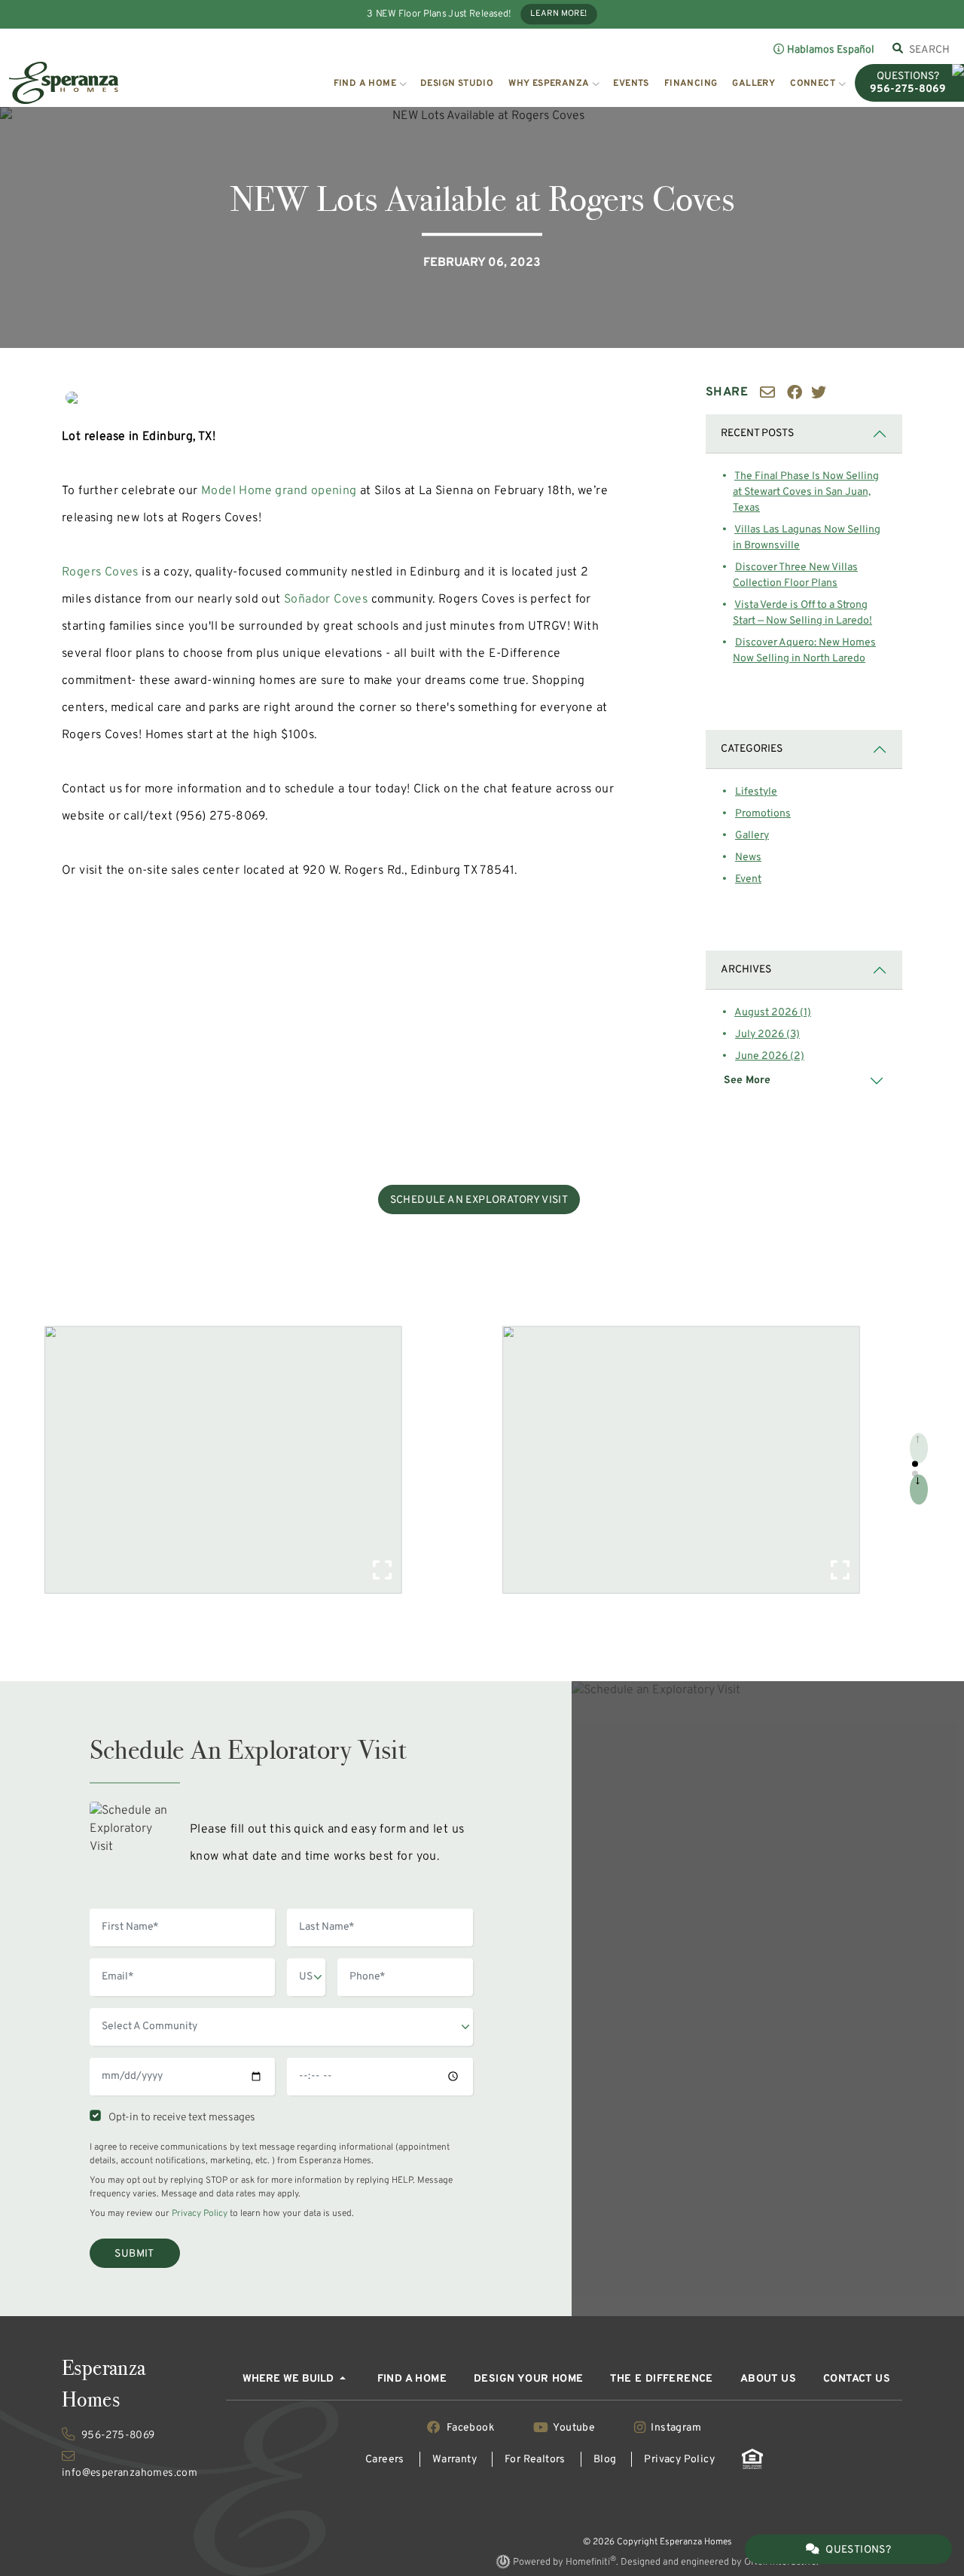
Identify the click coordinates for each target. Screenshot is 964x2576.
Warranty (455, 2460)
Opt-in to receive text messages (180, 2118)
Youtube (575, 2428)
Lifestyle (756, 792)
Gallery (754, 84)
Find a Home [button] (365, 84)
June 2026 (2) (770, 1056)
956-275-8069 (116, 2436)
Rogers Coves (100, 572)
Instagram (675, 2428)
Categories (752, 749)
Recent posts (757, 433)
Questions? (858, 2550)
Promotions (763, 814)
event (748, 879)
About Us (768, 2379)
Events (631, 84)
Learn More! (559, 14)
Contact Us (857, 2379)
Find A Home (412, 2379)
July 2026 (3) (767, 1035)
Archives (746, 970)
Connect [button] (813, 84)
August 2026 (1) (773, 1013)
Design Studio (457, 84)
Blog (605, 2460)
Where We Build (290, 2379)
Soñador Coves (326, 600)
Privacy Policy (200, 2214)
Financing (691, 84)
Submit (134, 2254)
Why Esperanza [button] (549, 84)
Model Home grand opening (279, 491)
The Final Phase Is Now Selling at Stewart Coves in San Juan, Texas (806, 492)
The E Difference (661, 2379)
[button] (915, 1464)
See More (747, 1080)
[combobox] (930, 50)
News (748, 858)
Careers (385, 2460)
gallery (752, 836)
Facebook (470, 2428)
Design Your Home (528, 2379)
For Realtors (535, 2460)
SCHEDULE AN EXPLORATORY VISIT (479, 1200)
